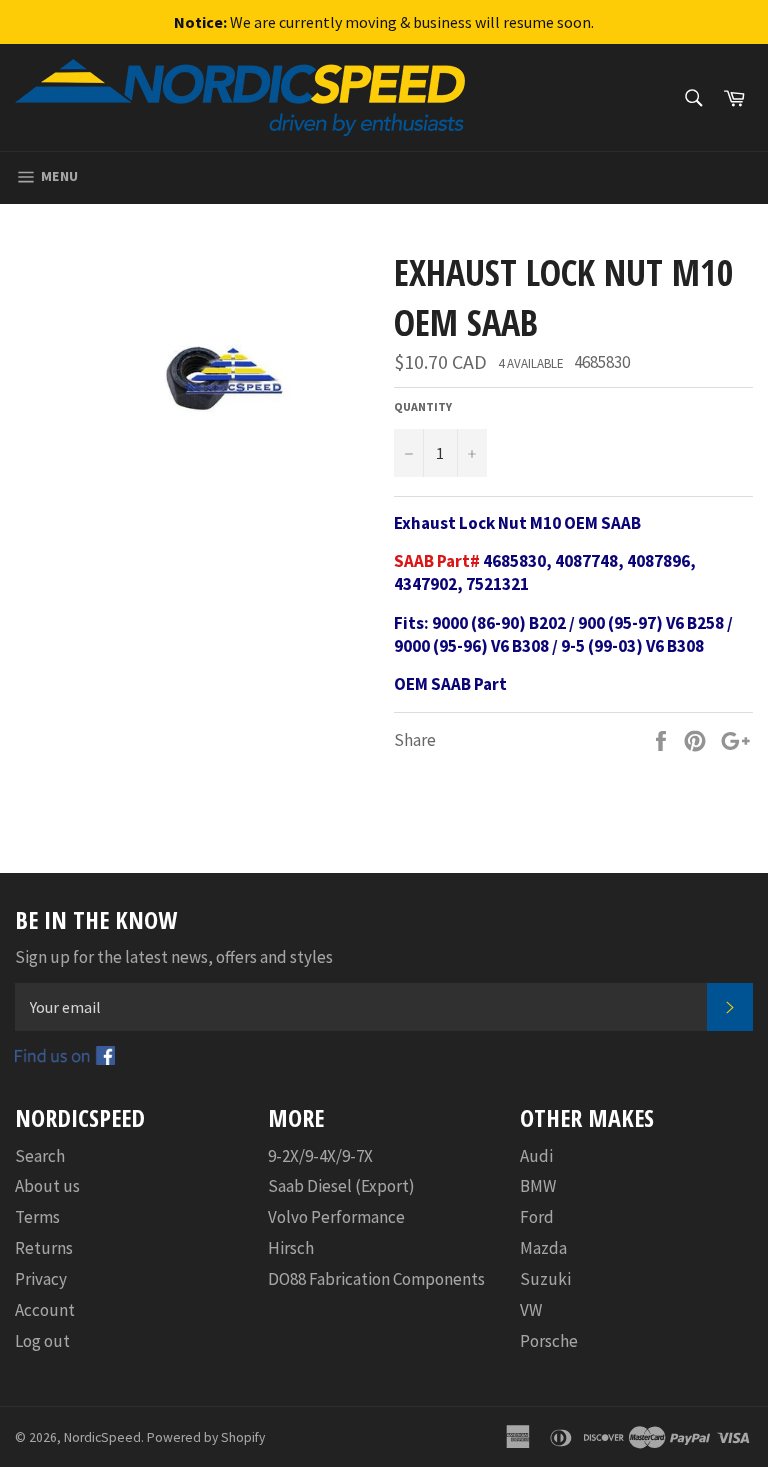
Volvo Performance (336, 1217)
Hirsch (291, 1248)
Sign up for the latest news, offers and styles (174, 957)
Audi (536, 1156)
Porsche (549, 1341)
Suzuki (545, 1279)
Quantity (423, 406)
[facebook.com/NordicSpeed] (65, 1059)
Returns (44, 1248)
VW (531, 1310)
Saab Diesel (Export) (341, 1186)
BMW (538, 1186)
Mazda (543, 1248)
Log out (42, 1341)
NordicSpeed (102, 1437)
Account (45, 1310)
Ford (537, 1217)
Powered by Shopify (206, 1437)
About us (47, 1186)
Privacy (41, 1279)
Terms (37, 1217)
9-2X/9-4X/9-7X (320, 1156)
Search (40, 1156)
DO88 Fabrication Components (376, 1279)
